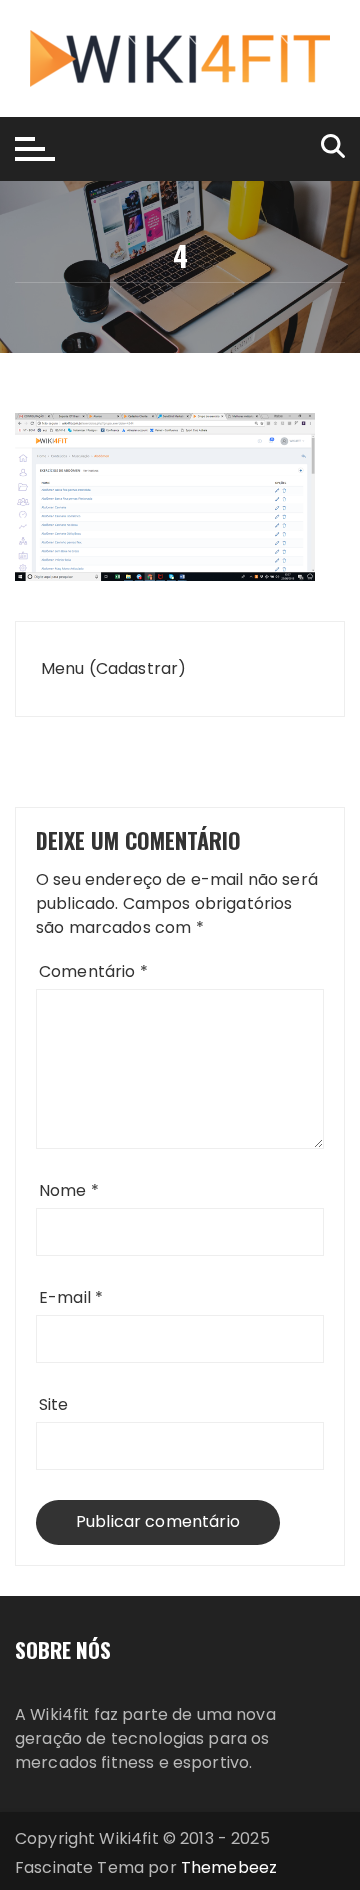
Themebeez (229, 1867)
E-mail (71, 1297)
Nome (69, 1190)
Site (54, 1404)
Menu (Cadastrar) (113, 668)
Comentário (93, 971)
